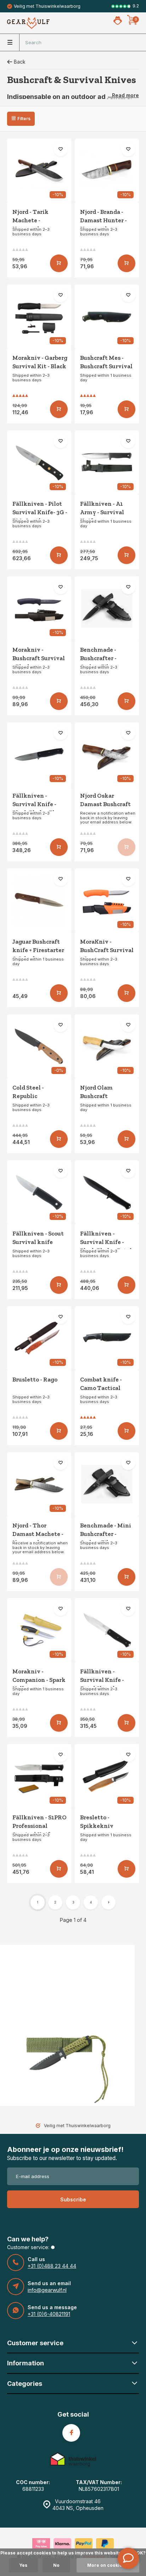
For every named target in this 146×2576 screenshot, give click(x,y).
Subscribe (73, 2199)
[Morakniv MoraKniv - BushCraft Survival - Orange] (107, 900)
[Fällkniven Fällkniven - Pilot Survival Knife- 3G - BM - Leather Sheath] (39, 462)
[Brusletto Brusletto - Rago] (39, 1338)
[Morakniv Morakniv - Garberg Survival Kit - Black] (39, 316)
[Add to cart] (59, 263)
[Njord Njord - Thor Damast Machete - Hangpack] (39, 1484)
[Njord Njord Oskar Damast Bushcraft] (107, 754)
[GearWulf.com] (28, 23)
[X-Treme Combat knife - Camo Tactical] (107, 1338)
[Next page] (108, 1902)
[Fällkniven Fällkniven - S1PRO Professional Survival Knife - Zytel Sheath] (39, 1776)
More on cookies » (108, 2565)
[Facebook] (71, 2433)
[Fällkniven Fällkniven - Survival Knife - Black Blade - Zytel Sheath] (107, 1192)
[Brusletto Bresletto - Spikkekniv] (107, 1776)
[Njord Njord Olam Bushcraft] (107, 1046)
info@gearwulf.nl (47, 2290)
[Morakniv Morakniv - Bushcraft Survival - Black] (39, 608)
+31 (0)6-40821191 (49, 2314)
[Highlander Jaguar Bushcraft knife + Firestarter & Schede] (39, 900)
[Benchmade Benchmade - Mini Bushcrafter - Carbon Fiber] (107, 1484)
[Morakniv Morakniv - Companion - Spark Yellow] (39, 1630)
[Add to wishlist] (61, 149)
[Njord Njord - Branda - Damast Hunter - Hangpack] (107, 171)
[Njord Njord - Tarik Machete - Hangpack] (39, 171)
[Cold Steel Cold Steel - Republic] (39, 1046)
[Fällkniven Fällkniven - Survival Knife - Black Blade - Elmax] (39, 754)
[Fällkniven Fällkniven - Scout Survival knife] (39, 1192)
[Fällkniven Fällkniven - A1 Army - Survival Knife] (107, 462)
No (56, 2565)
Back (20, 62)
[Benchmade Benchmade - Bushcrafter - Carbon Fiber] (107, 608)
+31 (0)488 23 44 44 (52, 2266)
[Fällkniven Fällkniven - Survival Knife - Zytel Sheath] (107, 1630)
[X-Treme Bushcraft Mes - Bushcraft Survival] (107, 316)
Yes (23, 2565)
